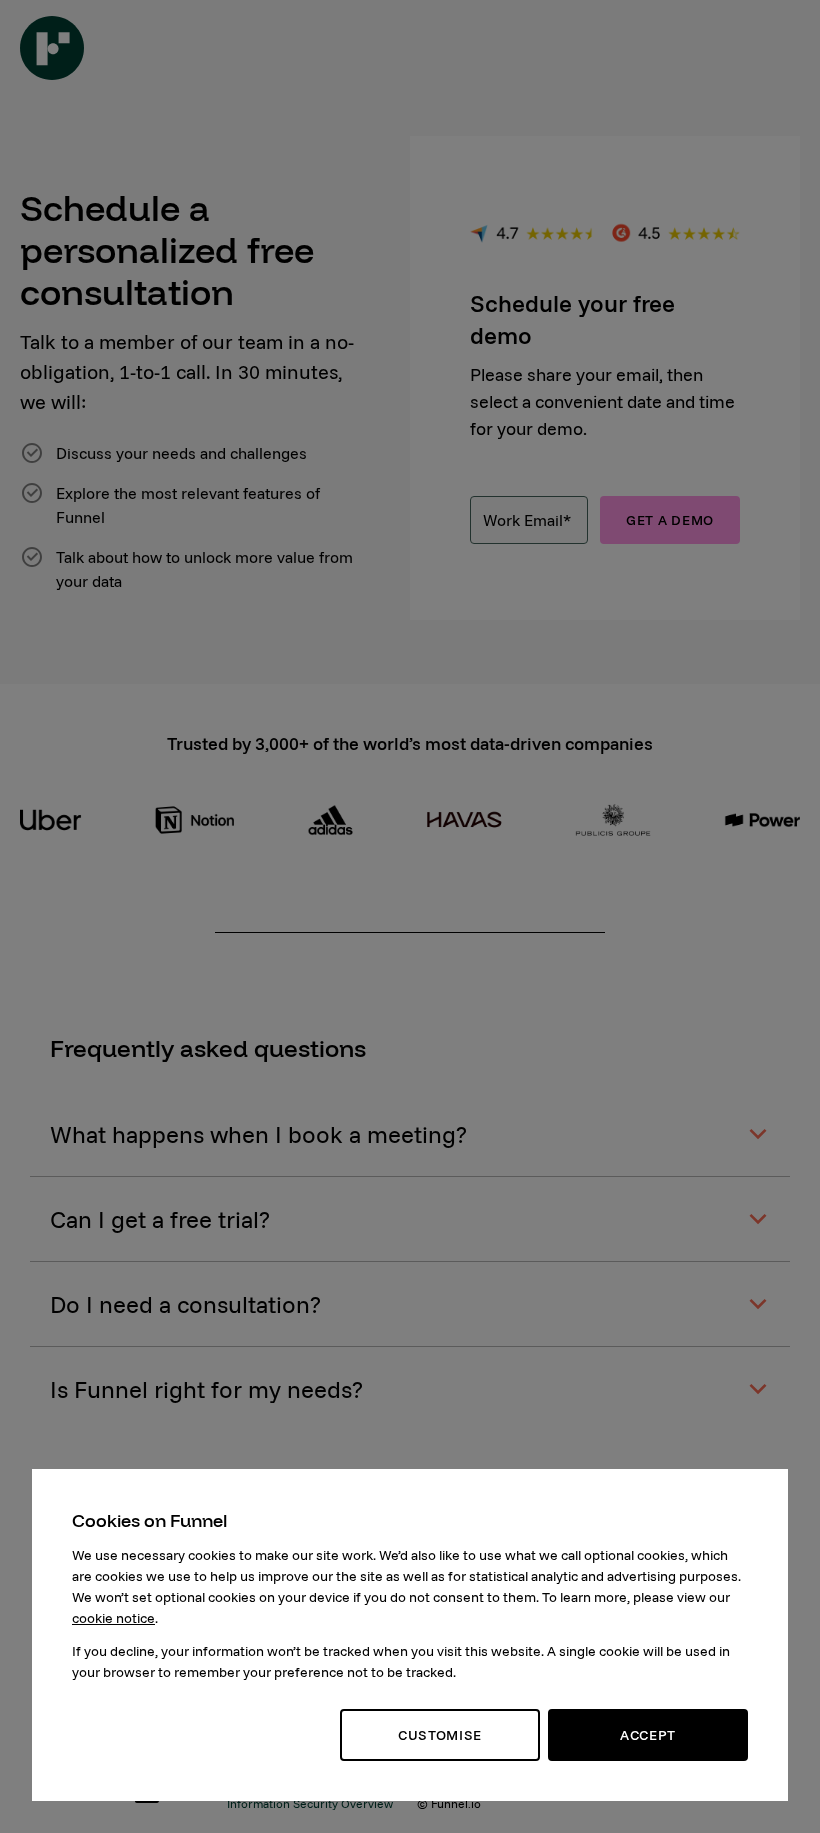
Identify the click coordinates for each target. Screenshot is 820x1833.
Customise (440, 1735)
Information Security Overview (310, 1803)
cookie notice (113, 1618)
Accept (648, 1735)
